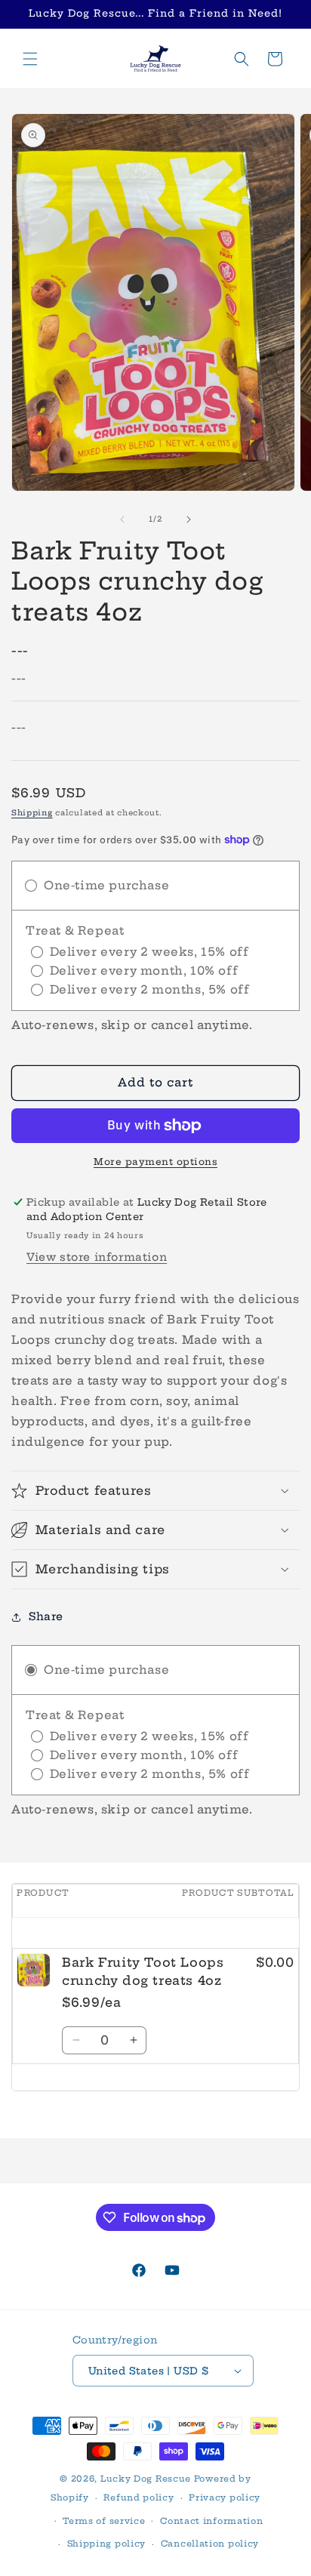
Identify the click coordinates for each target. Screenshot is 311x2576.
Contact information (211, 2521)
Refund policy (139, 2497)
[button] (30, 59)
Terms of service (104, 2521)
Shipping (32, 813)
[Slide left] (122, 519)
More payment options (155, 1162)
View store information (97, 1257)
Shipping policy (107, 2544)
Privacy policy (225, 2497)
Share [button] (46, 1616)
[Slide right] (189, 519)
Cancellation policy (210, 2544)
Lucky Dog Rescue (146, 2479)
